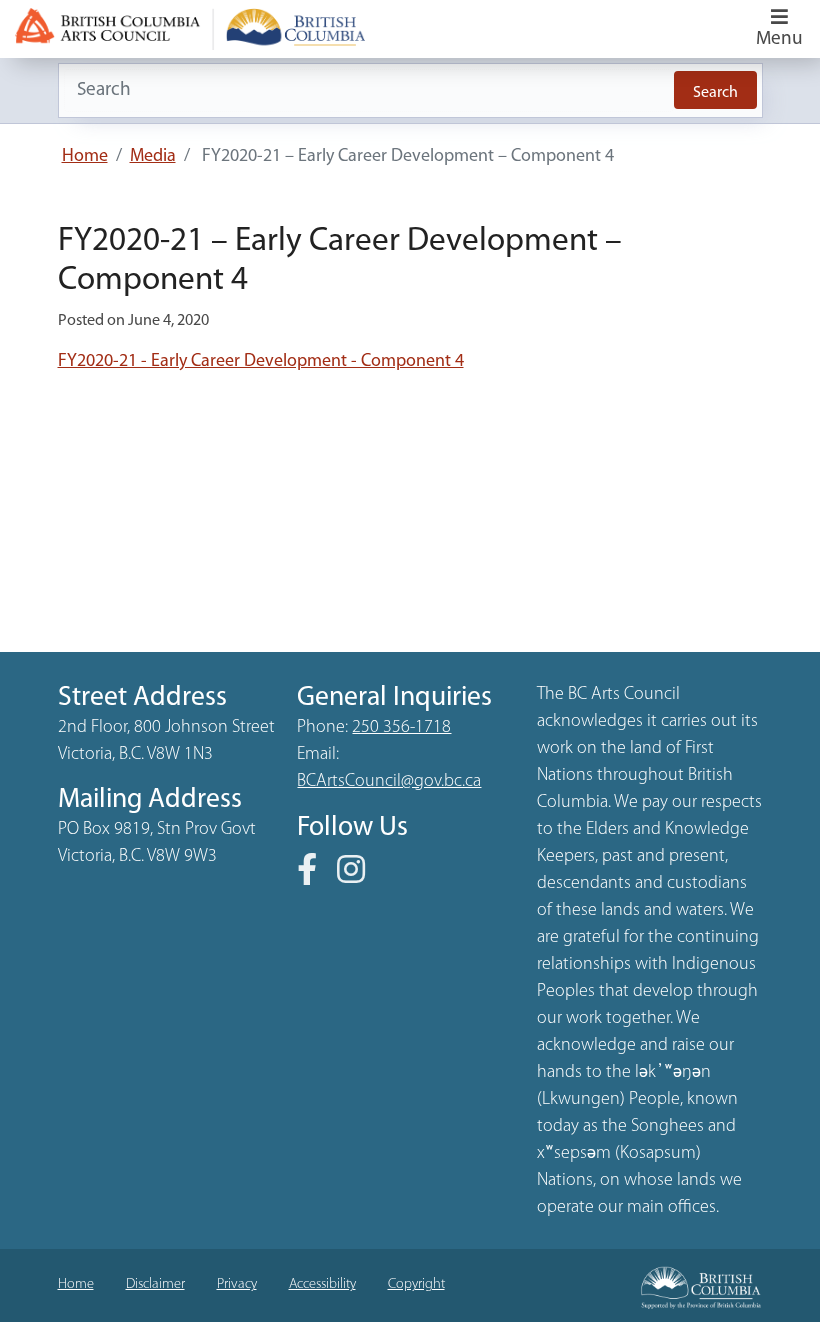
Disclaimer (155, 1284)
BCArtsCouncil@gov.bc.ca (389, 782)
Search (715, 93)
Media (153, 157)
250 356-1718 (401, 728)
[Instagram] (359, 877)
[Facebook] (315, 877)
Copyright (416, 1284)
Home (85, 157)
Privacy (237, 1284)
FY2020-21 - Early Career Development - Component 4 (261, 362)
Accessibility (322, 1284)
